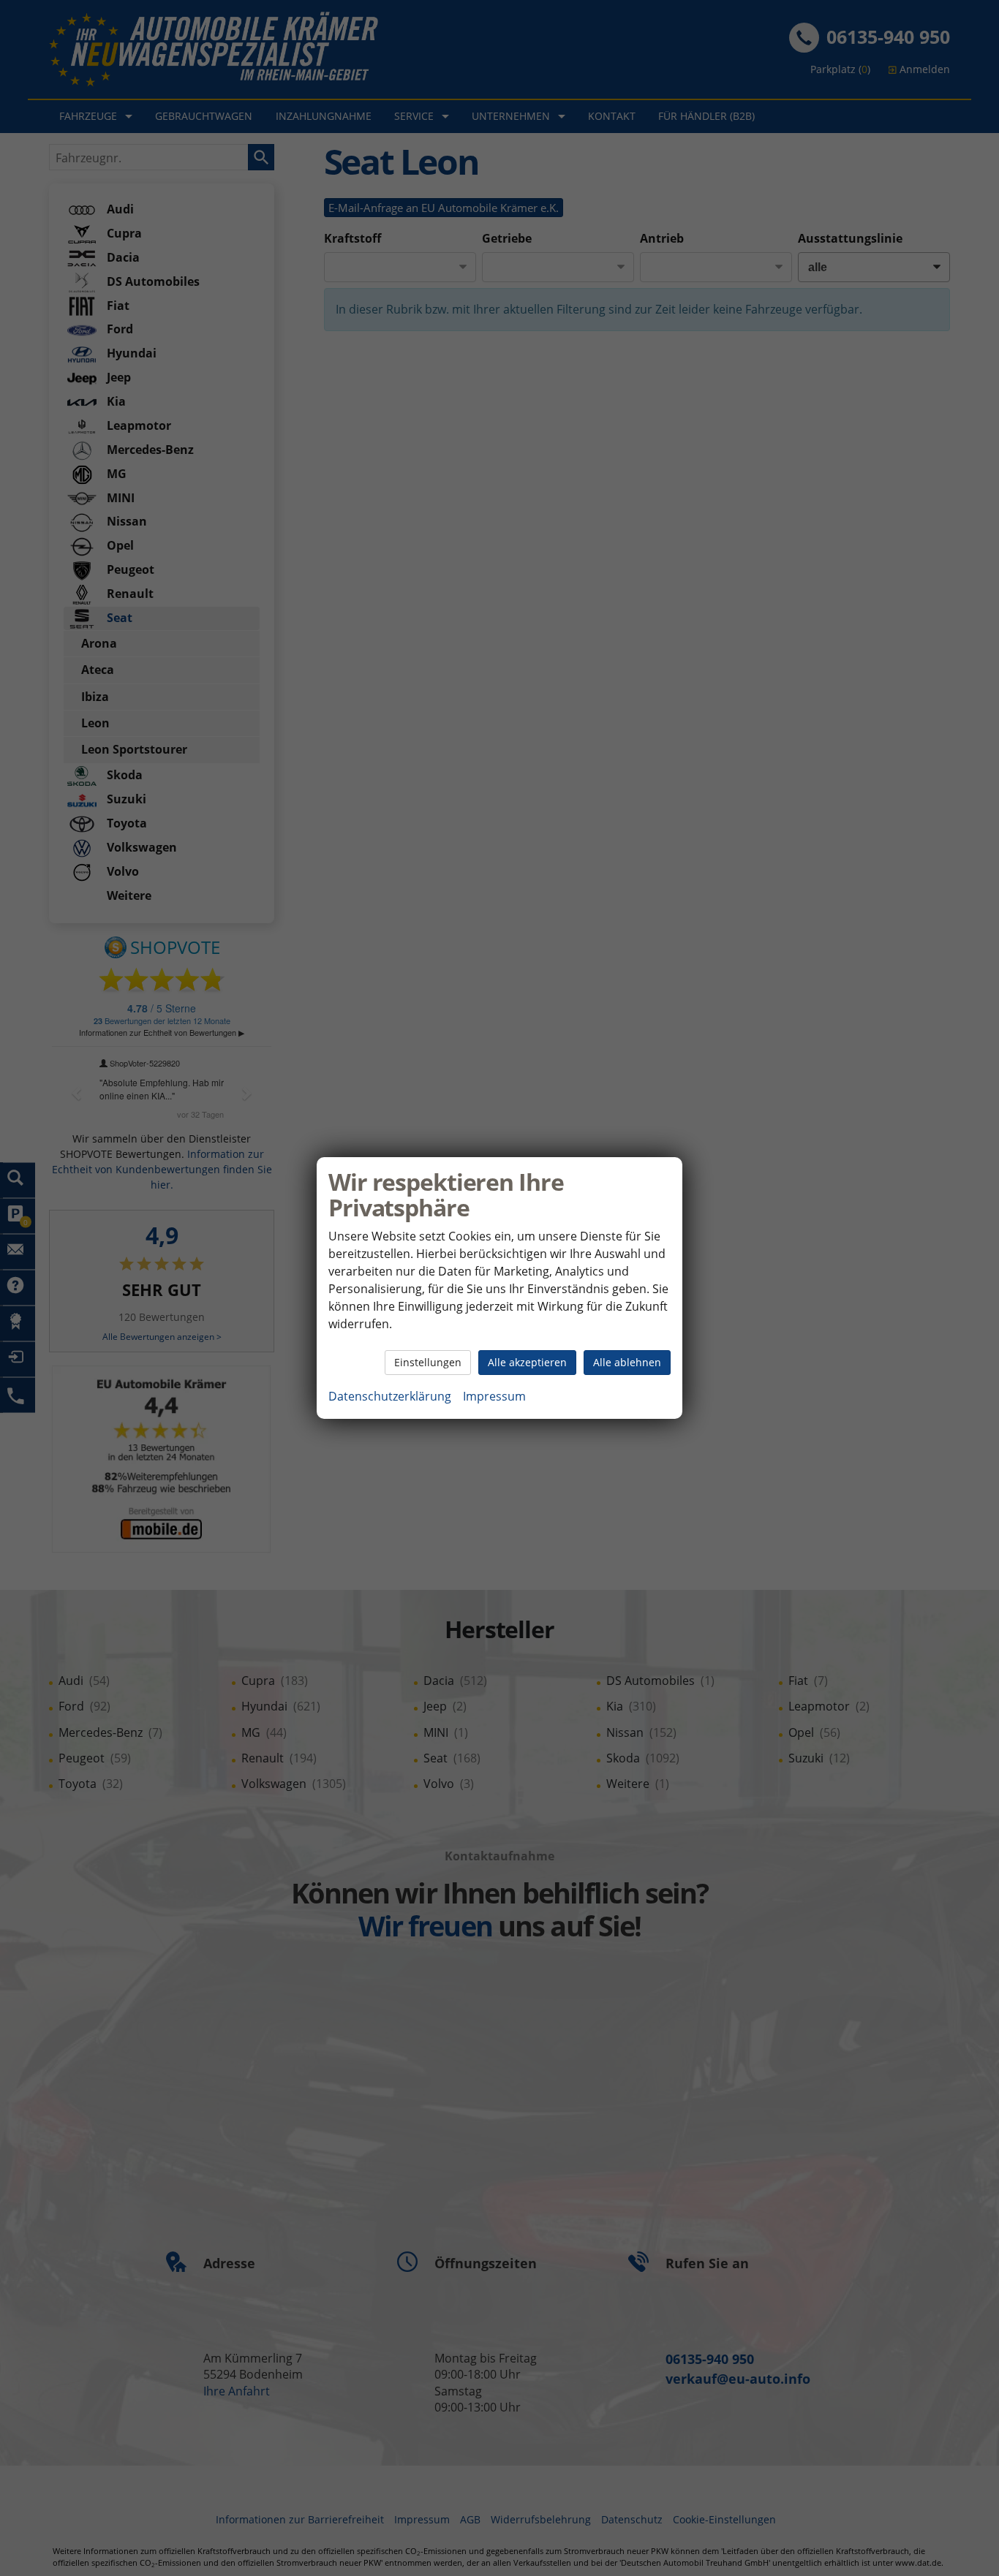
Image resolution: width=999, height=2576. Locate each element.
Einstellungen (428, 1362)
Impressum (494, 1396)
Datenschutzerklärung (390, 1396)
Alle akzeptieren (527, 1362)
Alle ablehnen (627, 1362)
